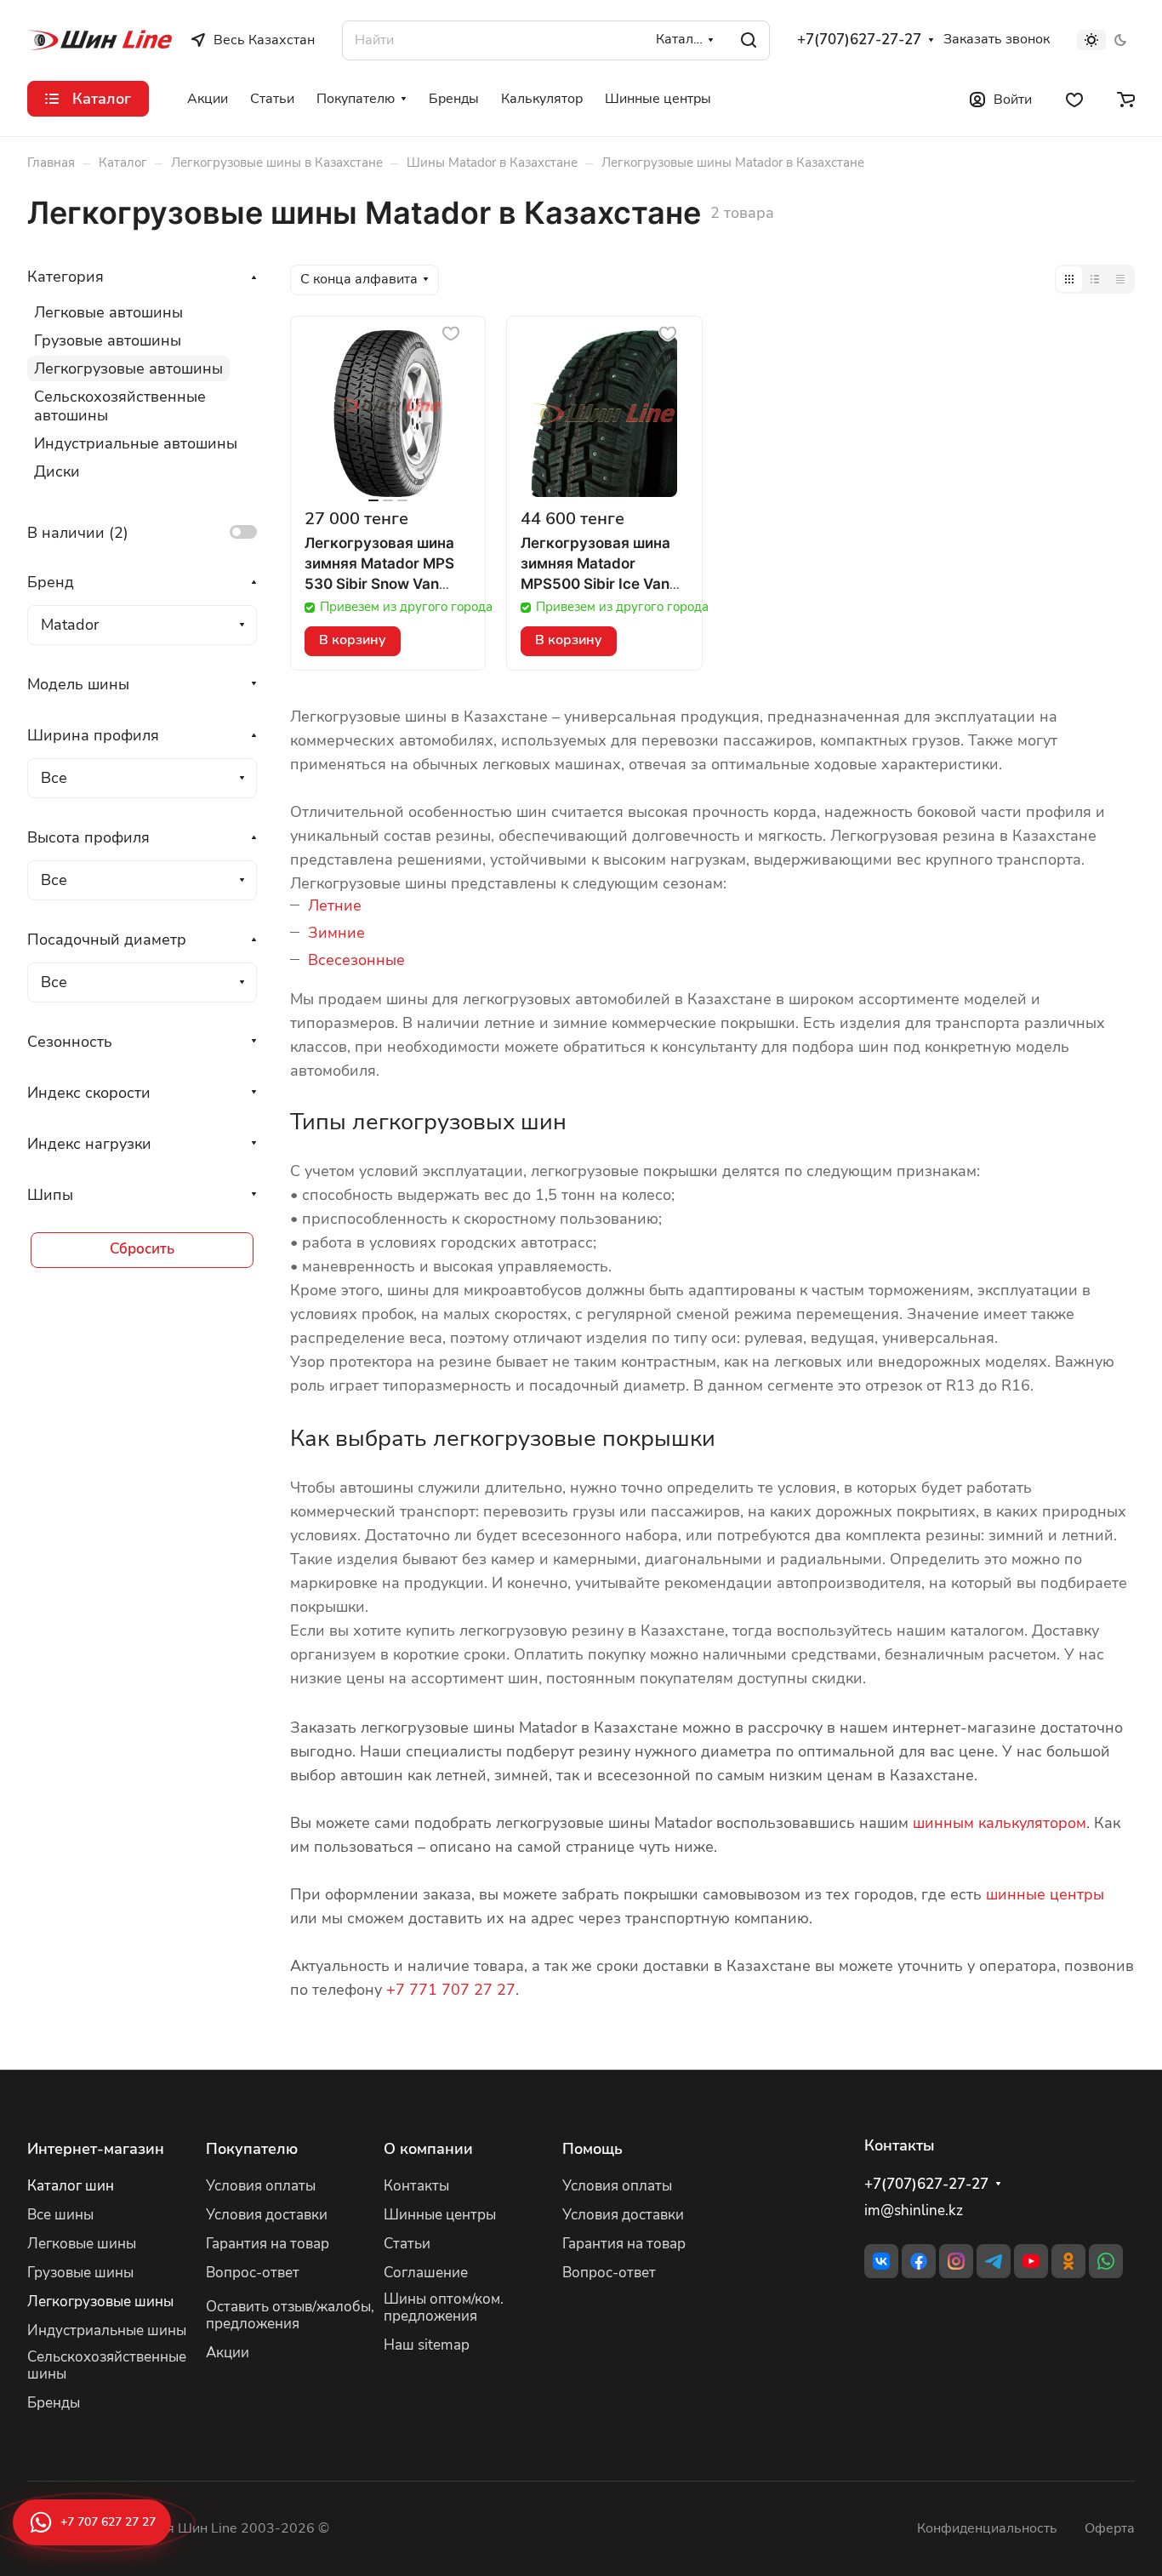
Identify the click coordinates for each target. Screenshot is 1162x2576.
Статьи (407, 2244)
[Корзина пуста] (1126, 99)
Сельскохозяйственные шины (107, 2366)
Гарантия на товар (268, 2244)
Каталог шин (71, 2186)
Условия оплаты (261, 2186)
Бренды (54, 2403)
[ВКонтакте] (881, 2261)
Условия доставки (267, 2215)
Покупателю (252, 2149)
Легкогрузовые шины (100, 2302)
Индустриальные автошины (136, 443)
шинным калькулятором (1000, 1823)
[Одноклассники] (1068, 2261)
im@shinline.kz (914, 2210)
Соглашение (426, 2273)
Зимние (336, 933)
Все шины (60, 2215)
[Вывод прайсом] (1120, 279)
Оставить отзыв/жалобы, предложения (290, 2316)
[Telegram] (994, 2261)
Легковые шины (82, 2244)
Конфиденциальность (987, 2528)
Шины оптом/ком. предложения (444, 2308)
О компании (428, 2149)
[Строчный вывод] (1095, 279)
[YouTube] (1031, 2261)
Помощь (592, 2149)
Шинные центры (440, 2215)
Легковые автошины (108, 312)
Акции (228, 2353)
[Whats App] (1106, 2261)
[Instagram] (956, 2261)
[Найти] (749, 40)
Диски (57, 471)
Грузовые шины (80, 2273)
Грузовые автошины (108, 340)
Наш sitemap (427, 2345)
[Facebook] (919, 2261)
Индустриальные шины (107, 2330)
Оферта (1110, 2528)
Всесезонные (356, 960)
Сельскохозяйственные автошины (120, 406)
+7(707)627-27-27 (859, 40)
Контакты (416, 2186)
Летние (335, 905)
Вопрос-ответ (253, 2273)
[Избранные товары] (1074, 99)
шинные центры (1045, 1894)
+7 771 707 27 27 (451, 1990)
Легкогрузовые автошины (128, 368)
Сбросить (142, 1249)
